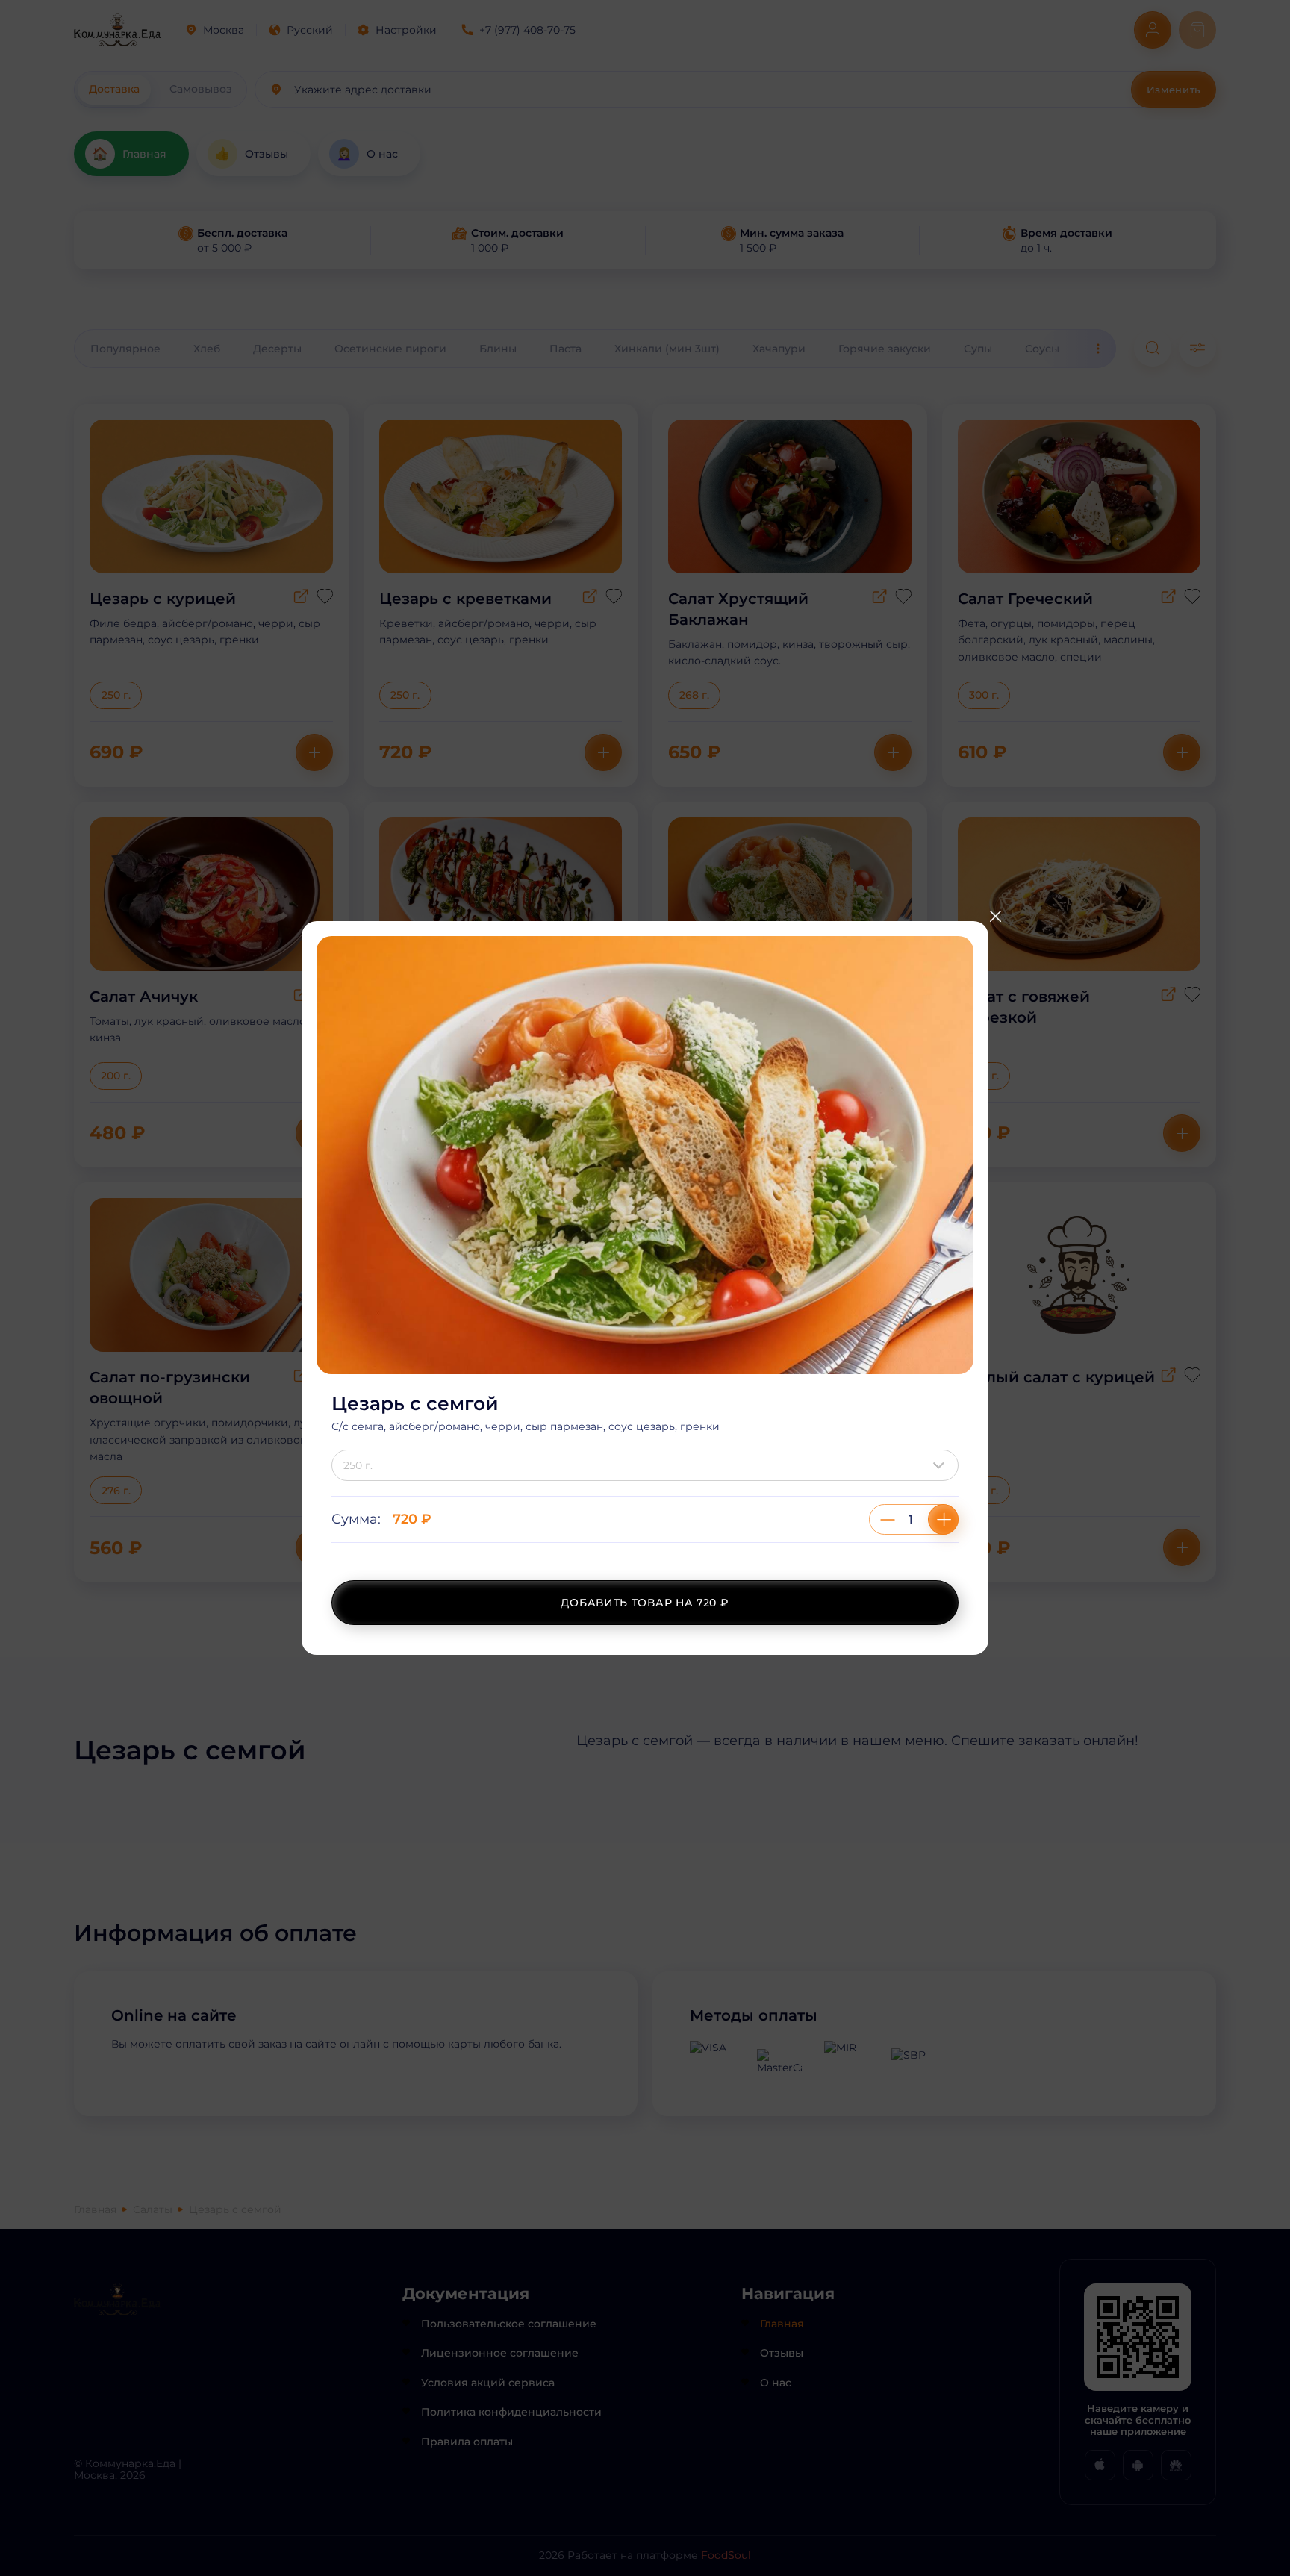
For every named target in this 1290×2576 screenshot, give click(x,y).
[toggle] (942, 1465)
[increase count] (943, 1519)
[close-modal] (995, 916)
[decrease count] (888, 1519)
